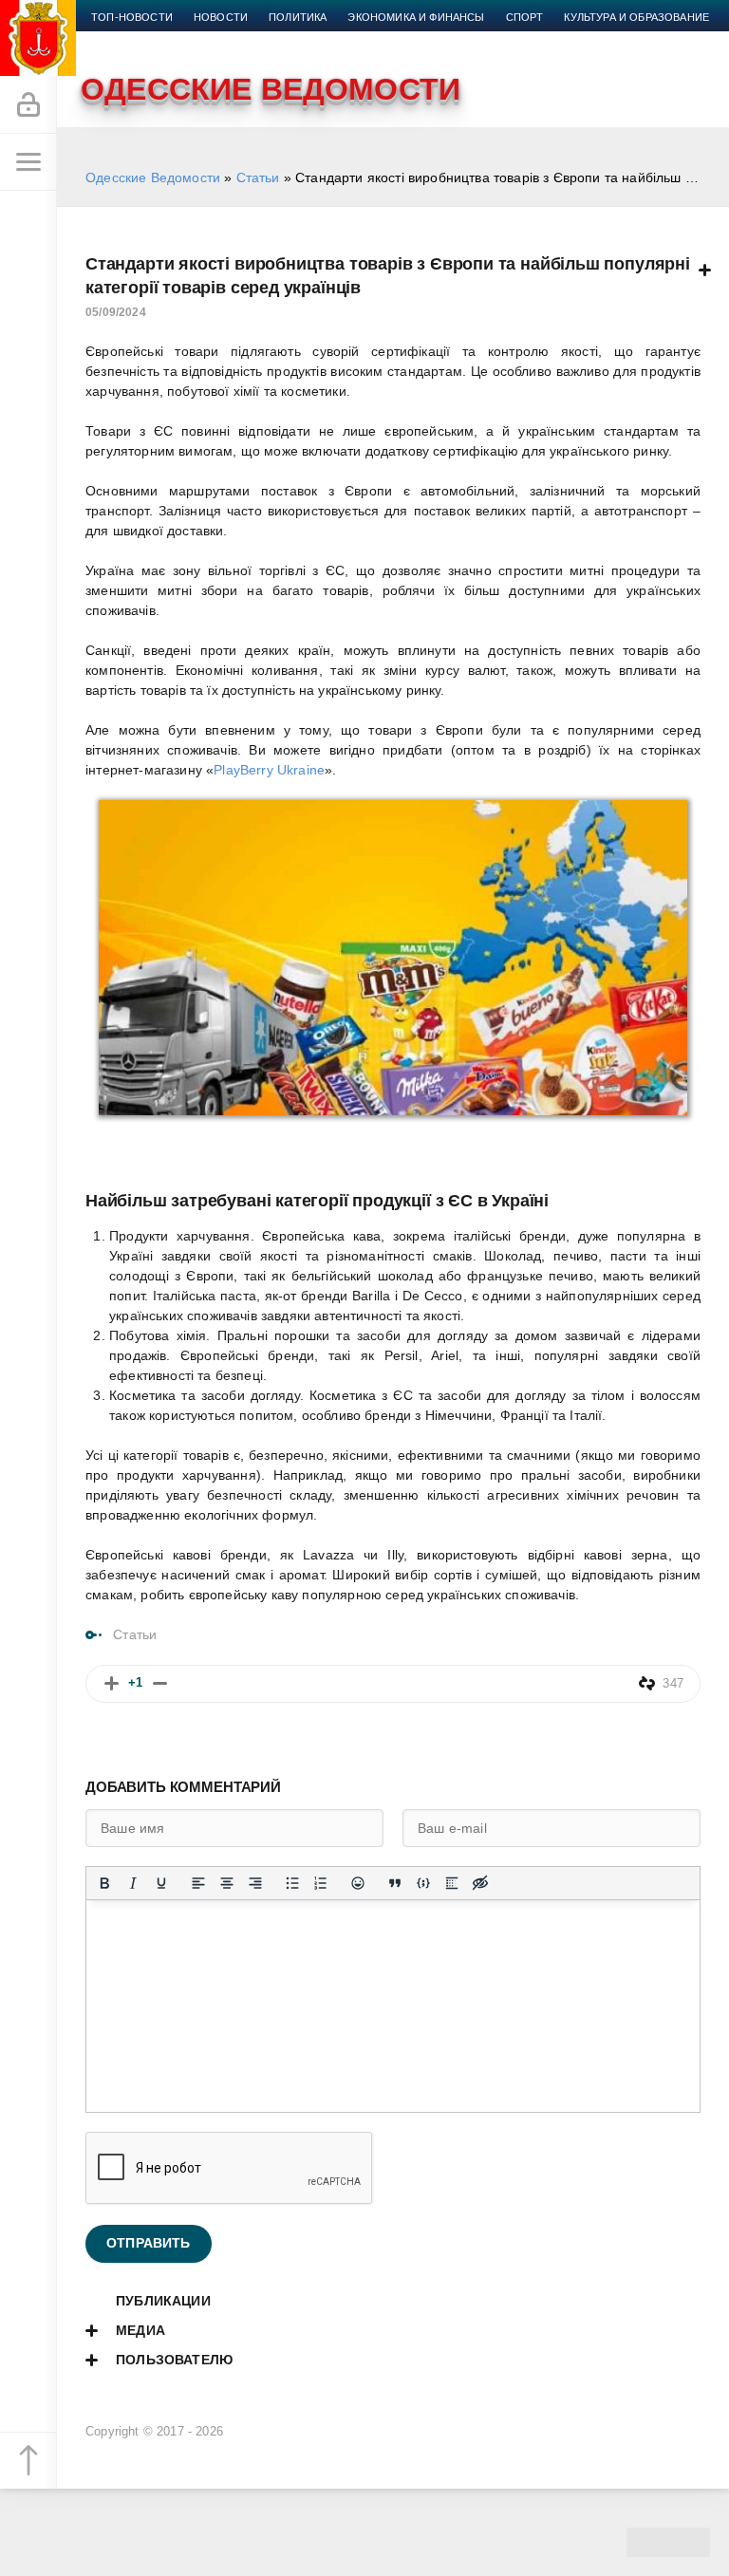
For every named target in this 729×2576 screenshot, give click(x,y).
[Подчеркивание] (161, 1883)
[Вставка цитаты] (395, 1883)
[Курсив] (133, 1883)
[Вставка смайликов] (358, 1883)
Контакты (319, 40)
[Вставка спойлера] (452, 1883)
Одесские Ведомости (153, 177)
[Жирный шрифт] (104, 1883)
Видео (199, 40)
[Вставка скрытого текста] (480, 1883)
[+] (112, 1683)
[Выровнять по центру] (227, 1883)
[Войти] (28, 105)
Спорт (525, 17)
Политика (298, 17)
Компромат (125, 40)
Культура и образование (636, 17)
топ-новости (132, 17)
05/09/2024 (116, 312)
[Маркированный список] (292, 1883)
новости (221, 17)
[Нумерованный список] (321, 1883)
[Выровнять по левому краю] (198, 1883)
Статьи (258, 177)
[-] (160, 1683)
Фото (253, 40)
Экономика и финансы (416, 17)
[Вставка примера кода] (423, 1883)
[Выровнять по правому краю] (255, 1883)
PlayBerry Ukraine (269, 770)
